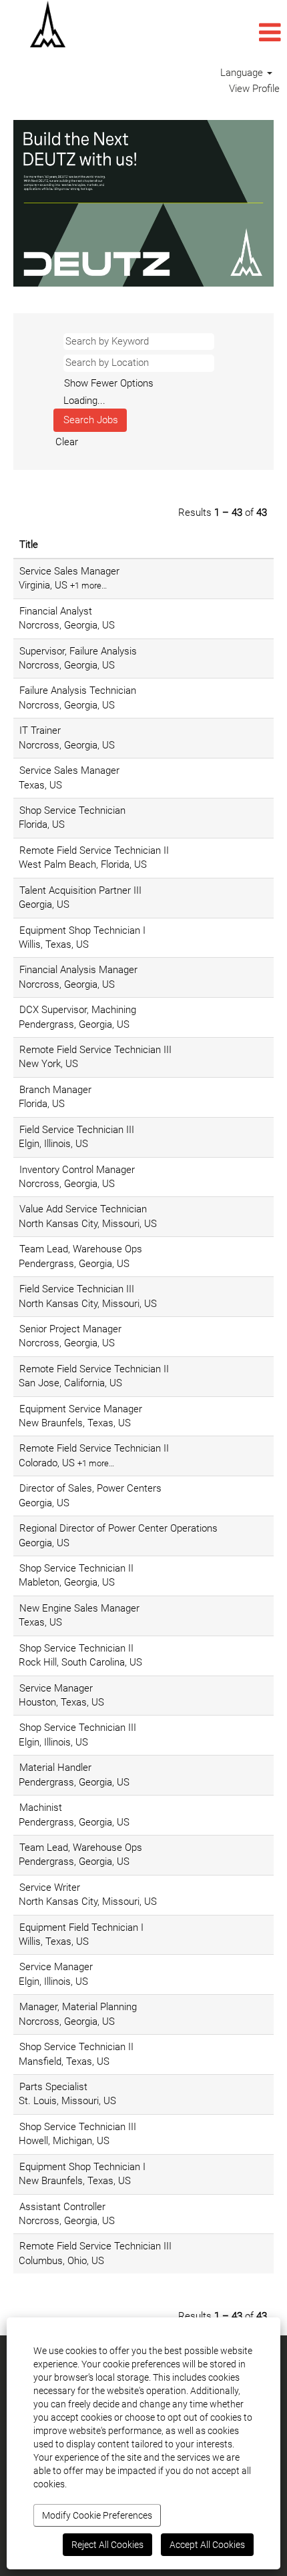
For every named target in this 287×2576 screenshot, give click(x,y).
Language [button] (243, 73)
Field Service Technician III (77, 1130)
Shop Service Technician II (76, 1568)
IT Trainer (40, 730)
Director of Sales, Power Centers (90, 1488)
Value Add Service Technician (83, 1209)
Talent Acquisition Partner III (80, 890)
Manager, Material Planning (78, 2007)
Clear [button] (67, 442)
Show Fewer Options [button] (109, 383)
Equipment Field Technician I (81, 1928)
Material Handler (55, 1768)
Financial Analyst (56, 611)
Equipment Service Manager (81, 1409)
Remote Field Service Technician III (95, 1050)
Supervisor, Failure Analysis (78, 651)
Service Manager (56, 1688)
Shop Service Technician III (78, 1728)
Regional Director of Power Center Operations (118, 1528)
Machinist (41, 1808)
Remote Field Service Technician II (94, 850)
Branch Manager (55, 1090)
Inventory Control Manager (77, 1170)
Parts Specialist (53, 2087)
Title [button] (29, 545)
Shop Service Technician (72, 810)
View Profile (254, 89)
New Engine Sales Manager (79, 1608)
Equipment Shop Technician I (82, 930)
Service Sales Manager (69, 571)
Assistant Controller (62, 2207)
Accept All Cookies (207, 2545)
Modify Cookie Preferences (97, 2515)
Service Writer (50, 1888)
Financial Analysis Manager (78, 970)
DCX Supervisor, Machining (78, 1010)
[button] (191, 33)
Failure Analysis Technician (78, 690)
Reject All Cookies (107, 2545)
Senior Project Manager (70, 1329)
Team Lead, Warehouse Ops (81, 1249)
